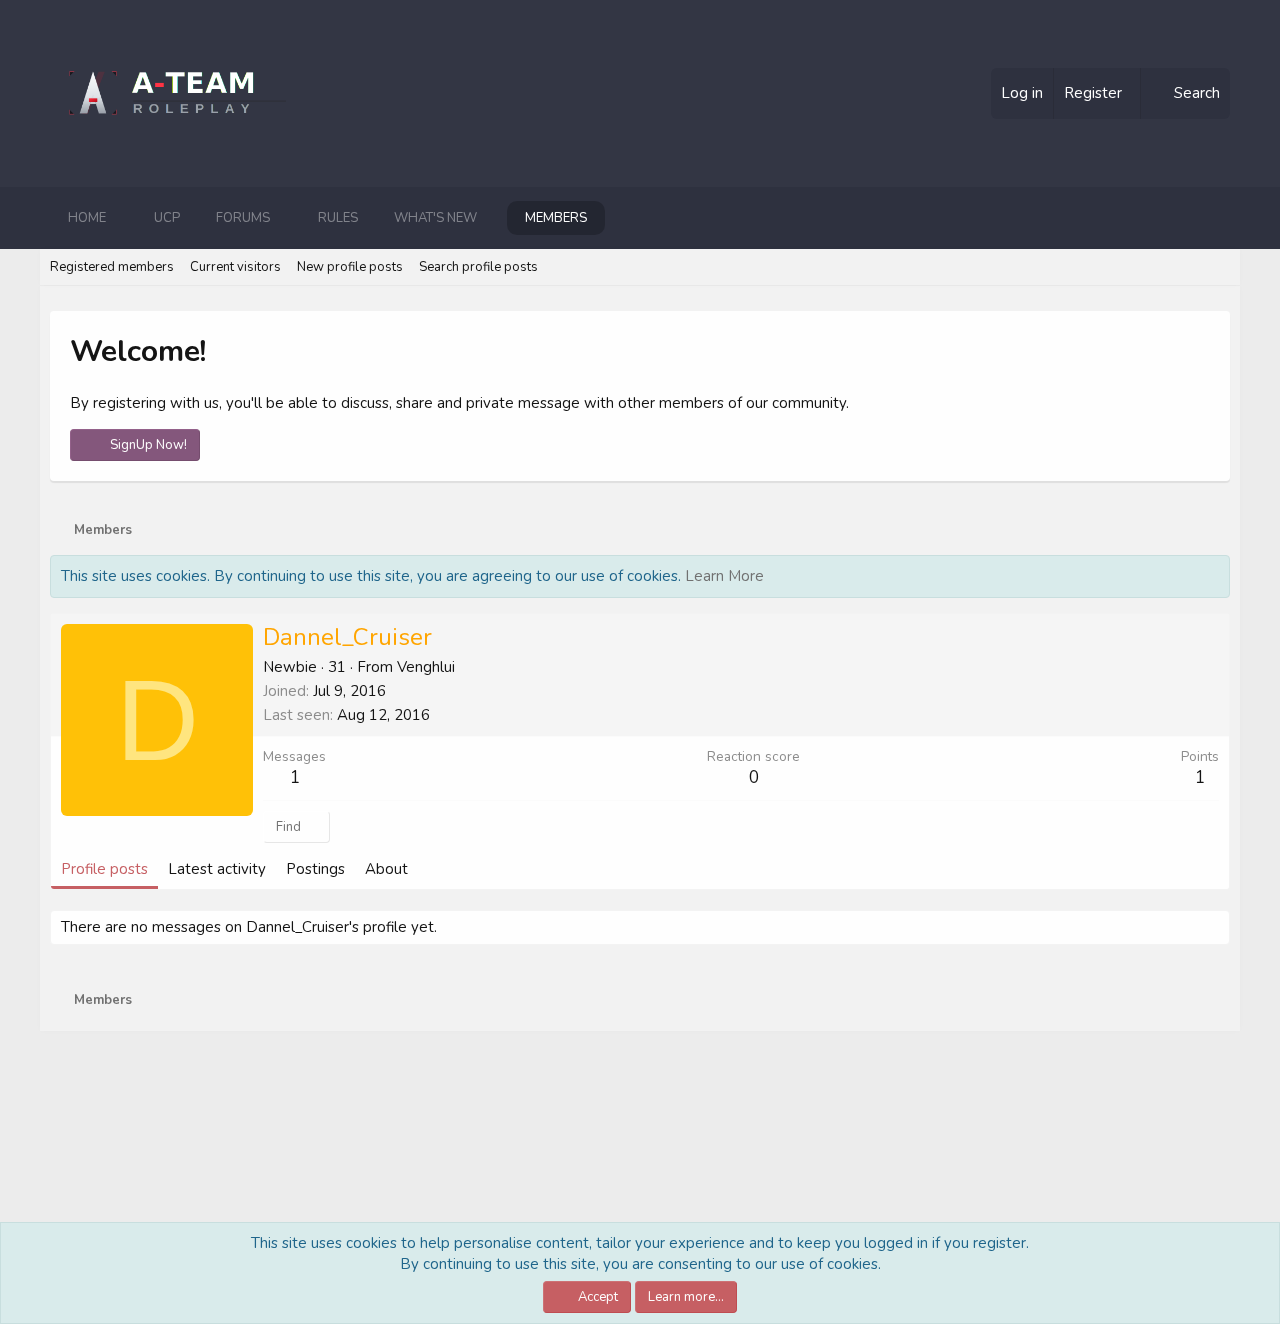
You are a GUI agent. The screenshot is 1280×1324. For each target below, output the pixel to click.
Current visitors (235, 267)
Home (87, 218)
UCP (167, 218)
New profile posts (350, 267)
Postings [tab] (315, 869)
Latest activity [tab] (217, 869)
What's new (435, 218)
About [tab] (386, 869)
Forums (243, 218)
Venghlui (426, 667)
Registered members (112, 267)
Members (556, 218)
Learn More (724, 576)
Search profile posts (478, 267)
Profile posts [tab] (104, 869)
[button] (122, 218)
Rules (338, 218)
